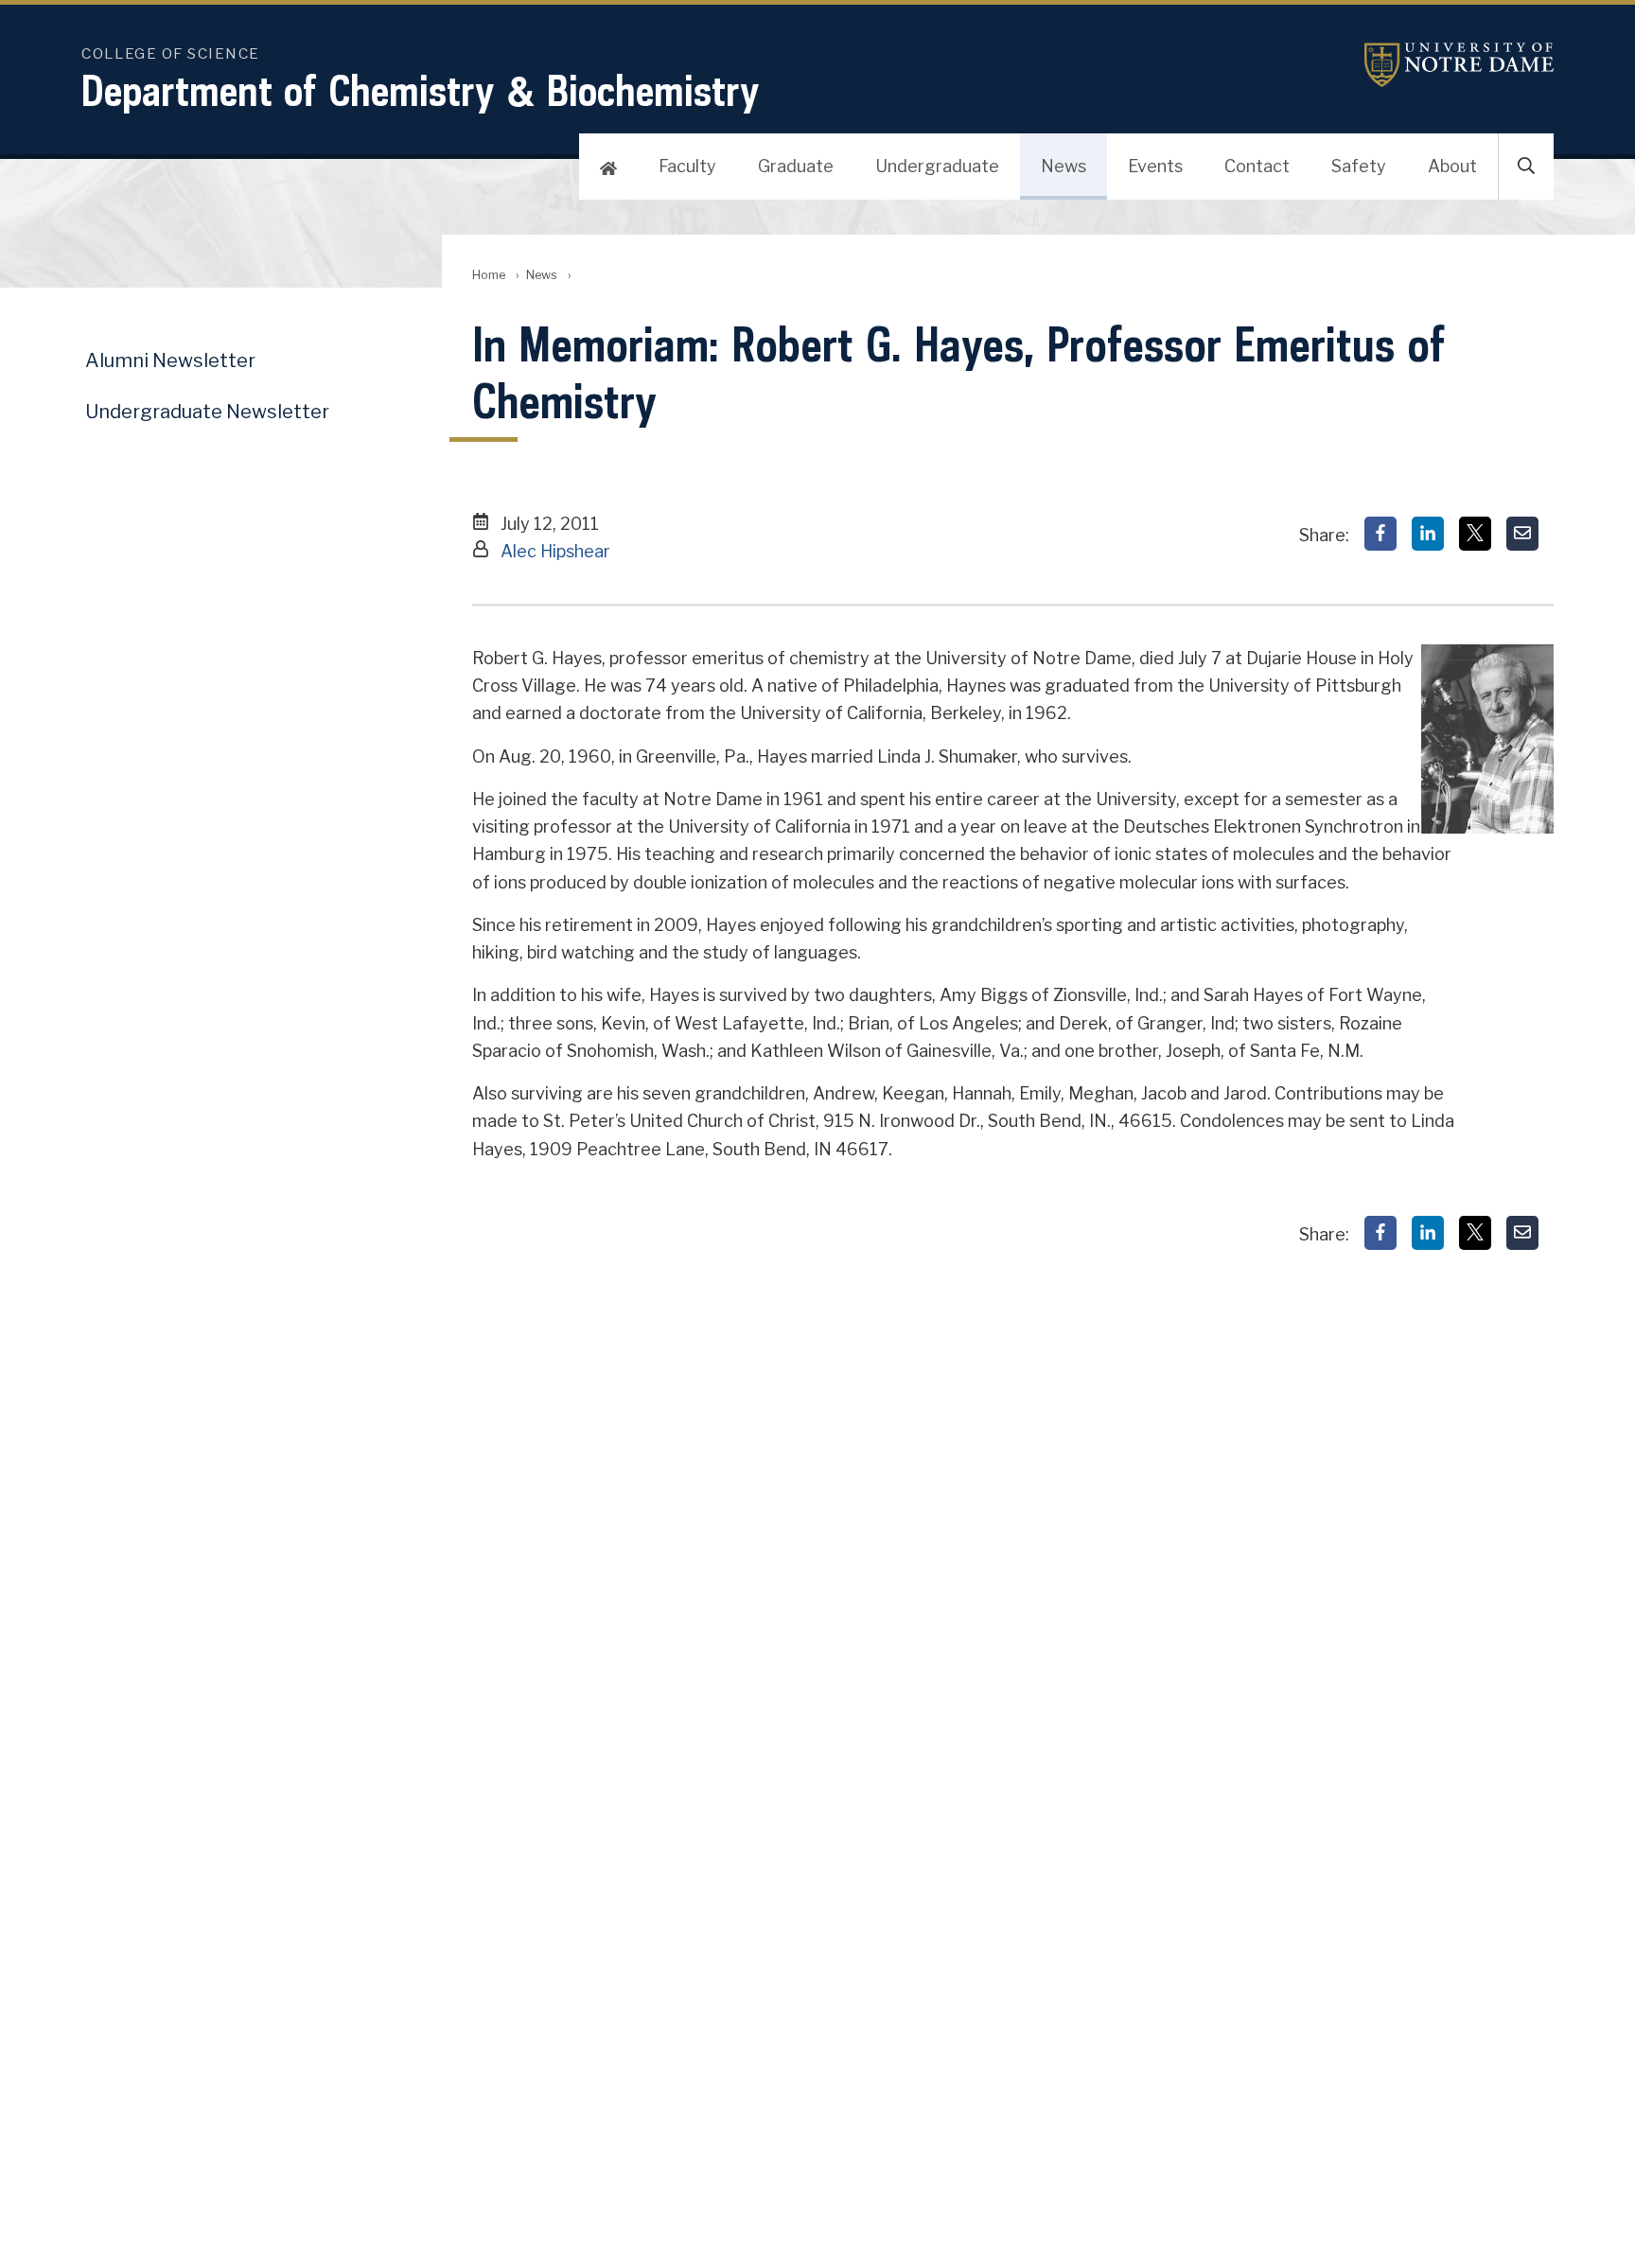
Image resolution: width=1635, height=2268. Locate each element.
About (1452, 166)
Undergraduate (937, 166)
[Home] (608, 167)
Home (489, 275)
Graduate (796, 166)
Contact (1257, 166)
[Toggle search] (1526, 167)
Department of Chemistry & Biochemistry (421, 90)
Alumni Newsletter (170, 360)
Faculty (687, 166)
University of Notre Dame (1459, 65)
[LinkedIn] (1428, 534)
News (1064, 166)
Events (1155, 166)
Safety (1359, 166)
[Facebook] (1380, 534)
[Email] (1522, 534)
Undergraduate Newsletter (207, 412)
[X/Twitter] (1475, 534)
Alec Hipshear (555, 551)
